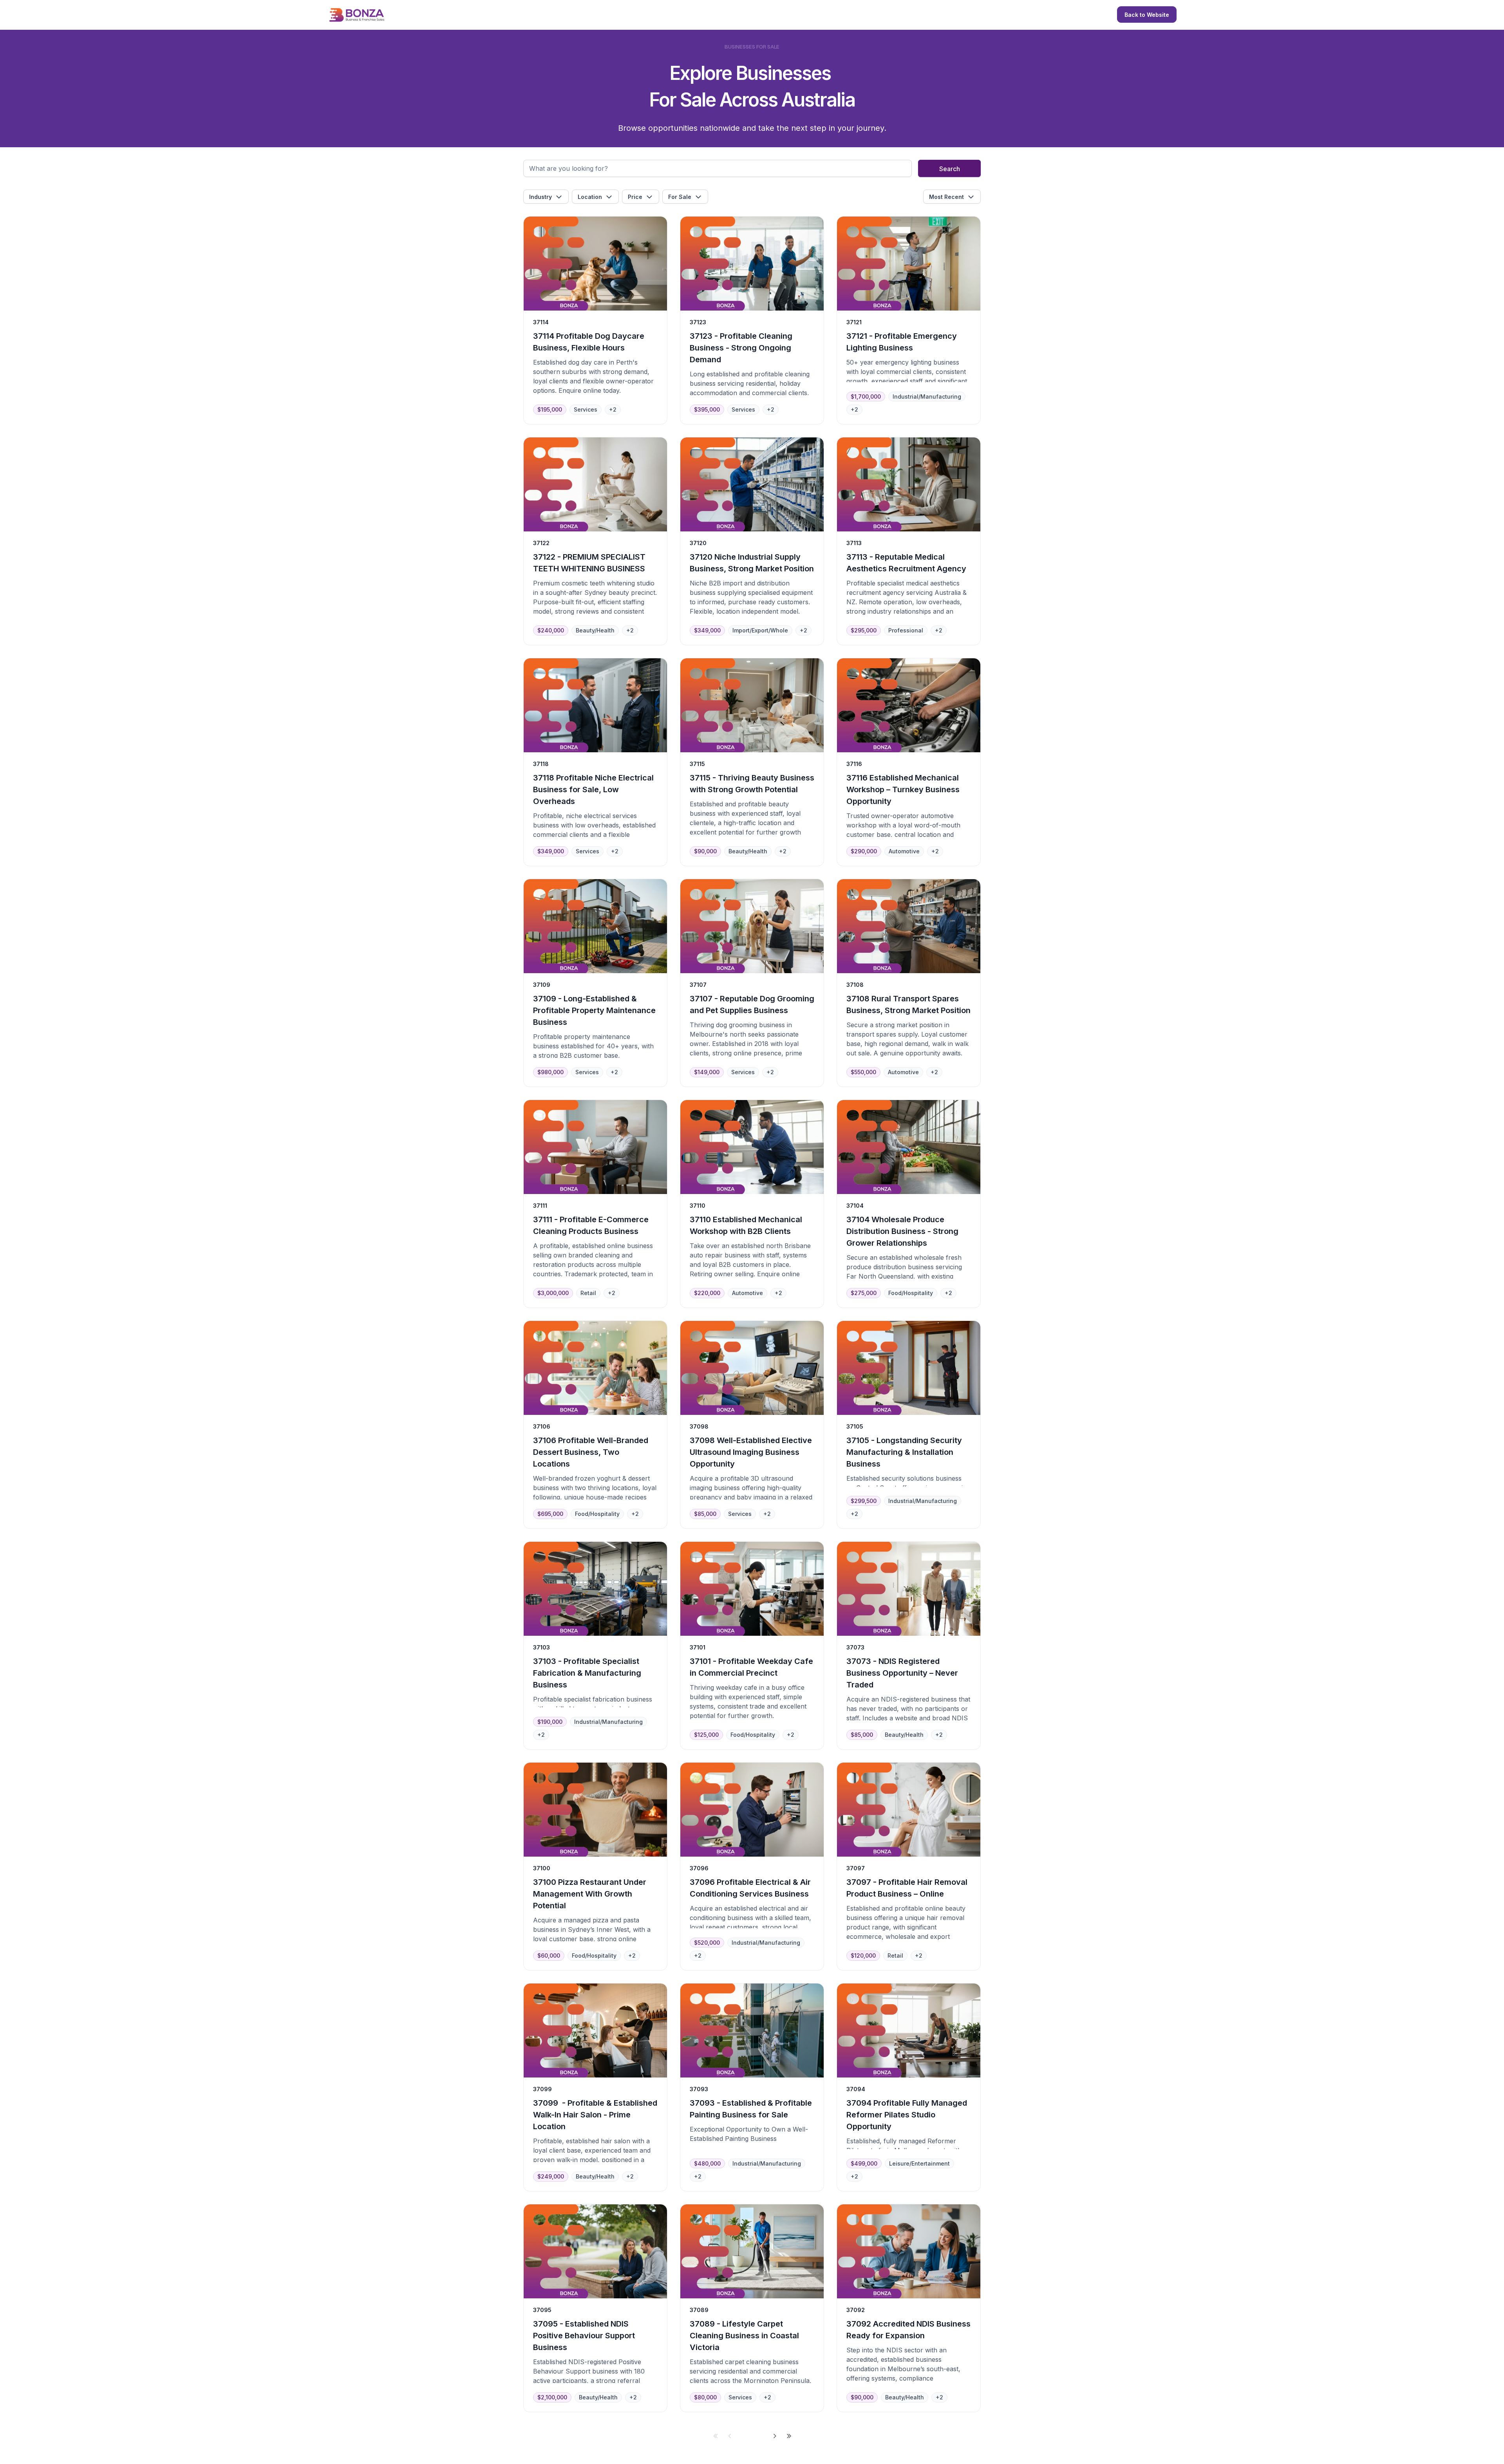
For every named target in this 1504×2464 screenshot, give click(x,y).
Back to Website (1147, 15)
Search (950, 169)
